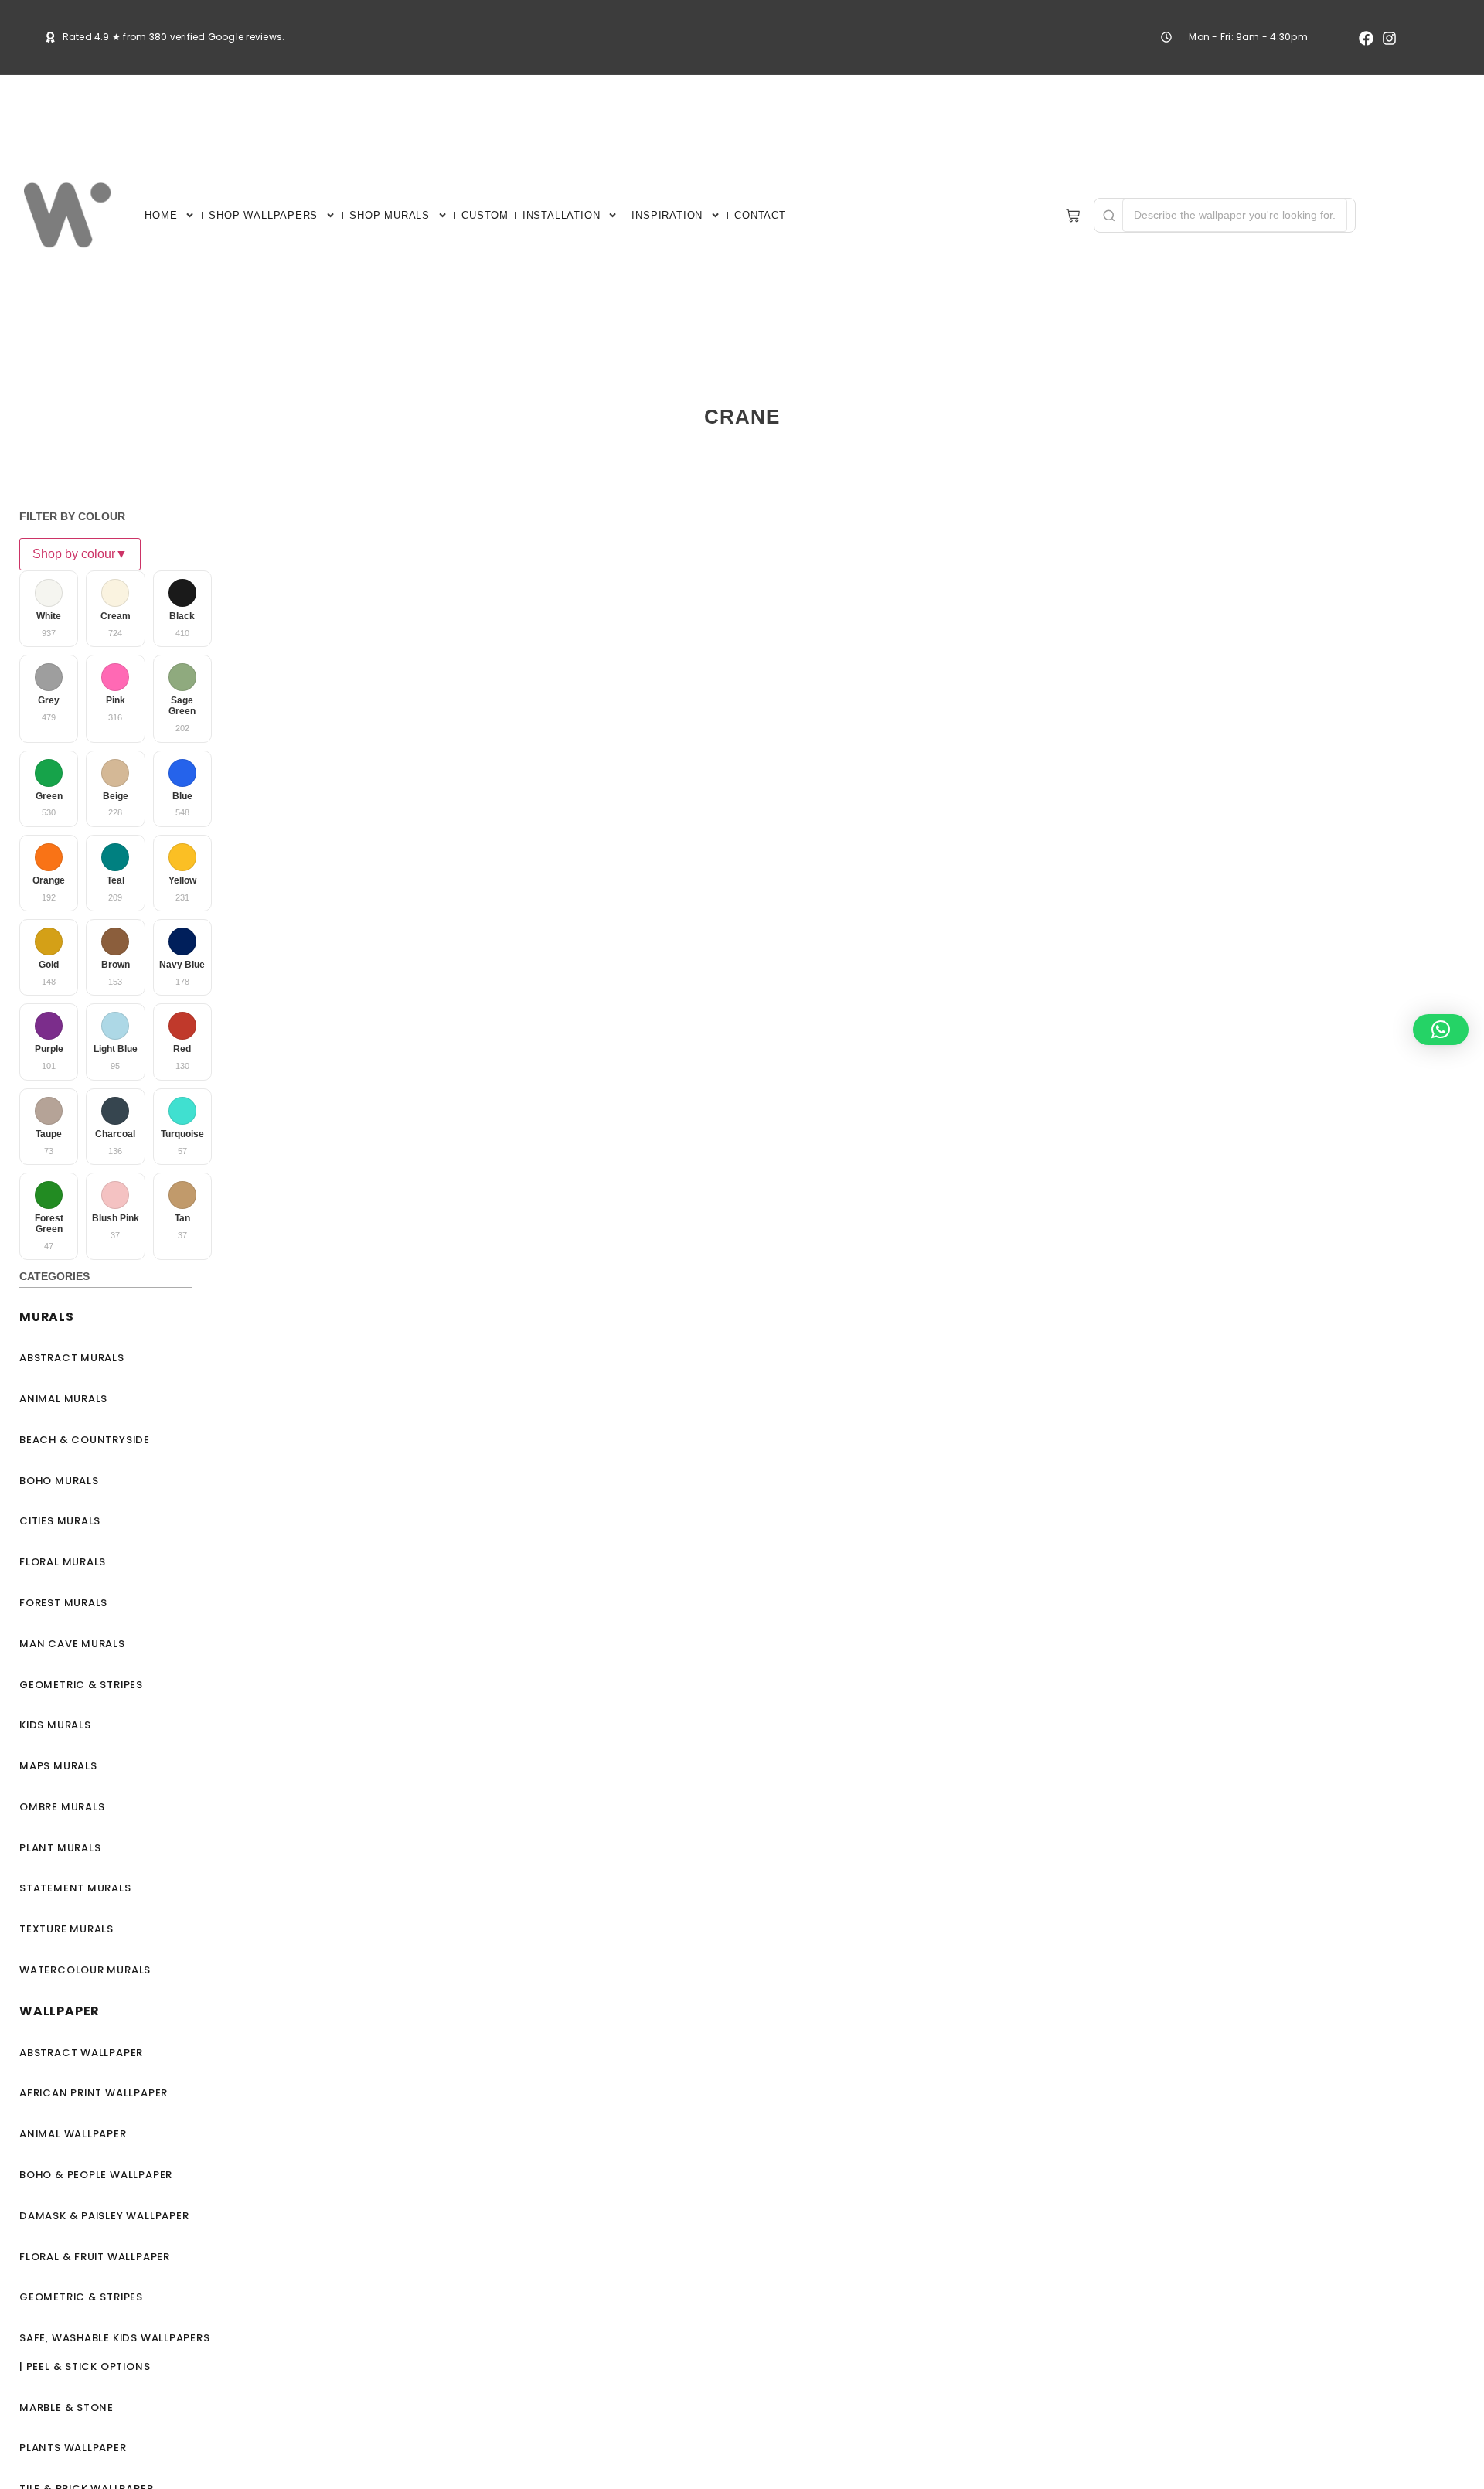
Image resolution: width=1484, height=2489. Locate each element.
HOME (161, 215)
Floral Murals (63, 1562)
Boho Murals (59, 1481)
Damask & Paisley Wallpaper (104, 2216)
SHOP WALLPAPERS (263, 215)
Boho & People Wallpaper (96, 2175)
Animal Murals (63, 1399)
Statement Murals (75, 1888)
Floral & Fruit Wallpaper (95, 2257)
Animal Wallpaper (73, 2134)
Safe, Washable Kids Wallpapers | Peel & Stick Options (115, 2352)
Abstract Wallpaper (81, 2053)
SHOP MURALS (390, 215)
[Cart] (1073, 216)
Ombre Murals (62, 1807)
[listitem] (49, 609)
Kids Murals (55, 1725)
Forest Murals (63, 1603)
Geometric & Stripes (81, 1685)
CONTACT (760, 215)
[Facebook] (1366, 38)
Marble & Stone (66, 2407)
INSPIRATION (667, 215)
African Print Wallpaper (94, 2093)
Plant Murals (60, 1848)
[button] (1441, 1030)
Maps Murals (58, 1766)
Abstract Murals (72, 1358)
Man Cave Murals (72, 1644)
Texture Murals (66, 1929)
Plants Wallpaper (73, 2448)
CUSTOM (485, 215)
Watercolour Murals (85, 1970)
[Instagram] (1389, 38)
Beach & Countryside (85, 1440)
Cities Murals (60, 1521)
